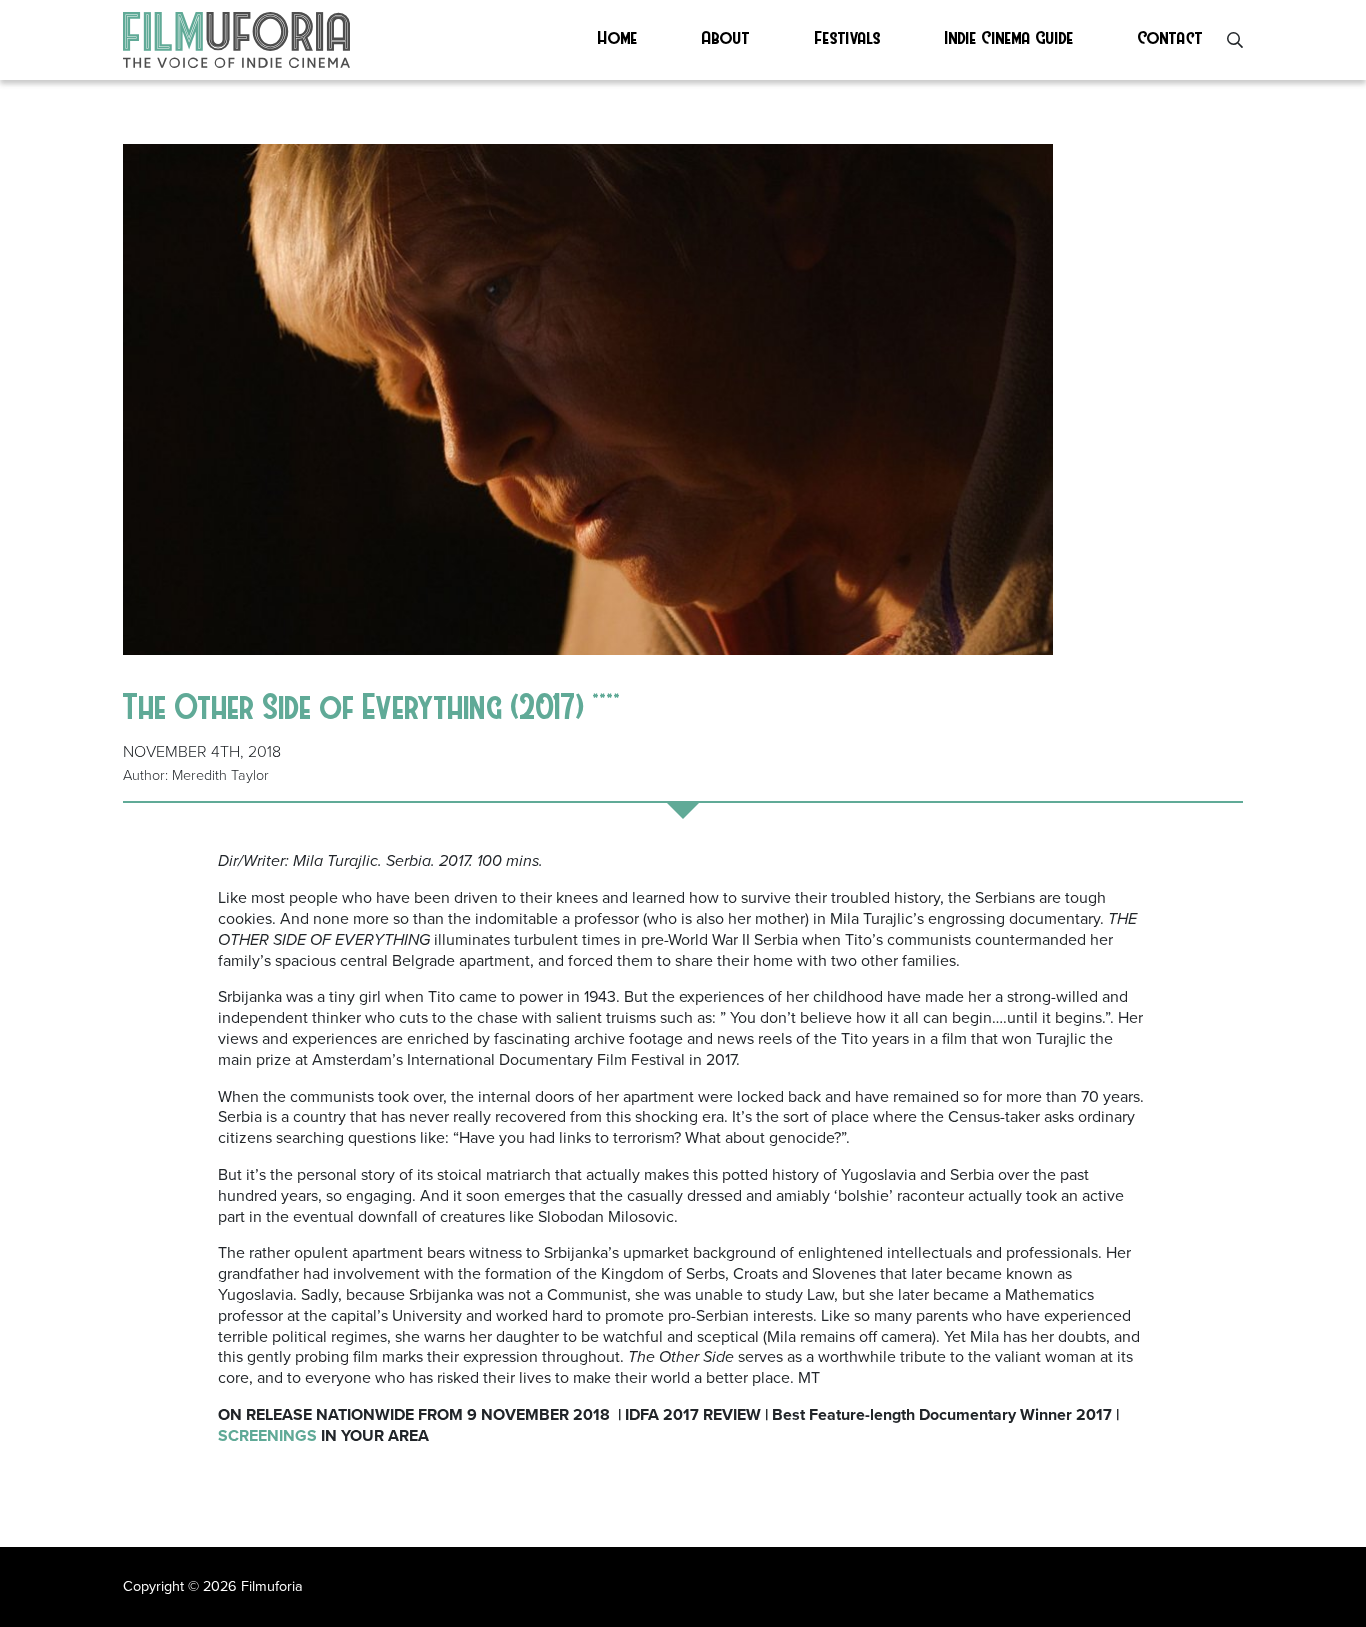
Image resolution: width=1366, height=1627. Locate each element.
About (726, 36)
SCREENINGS (267, 1436)
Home (618, 36)
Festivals (848, 36)
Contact (1170, 36)
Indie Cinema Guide (1009, 36)
